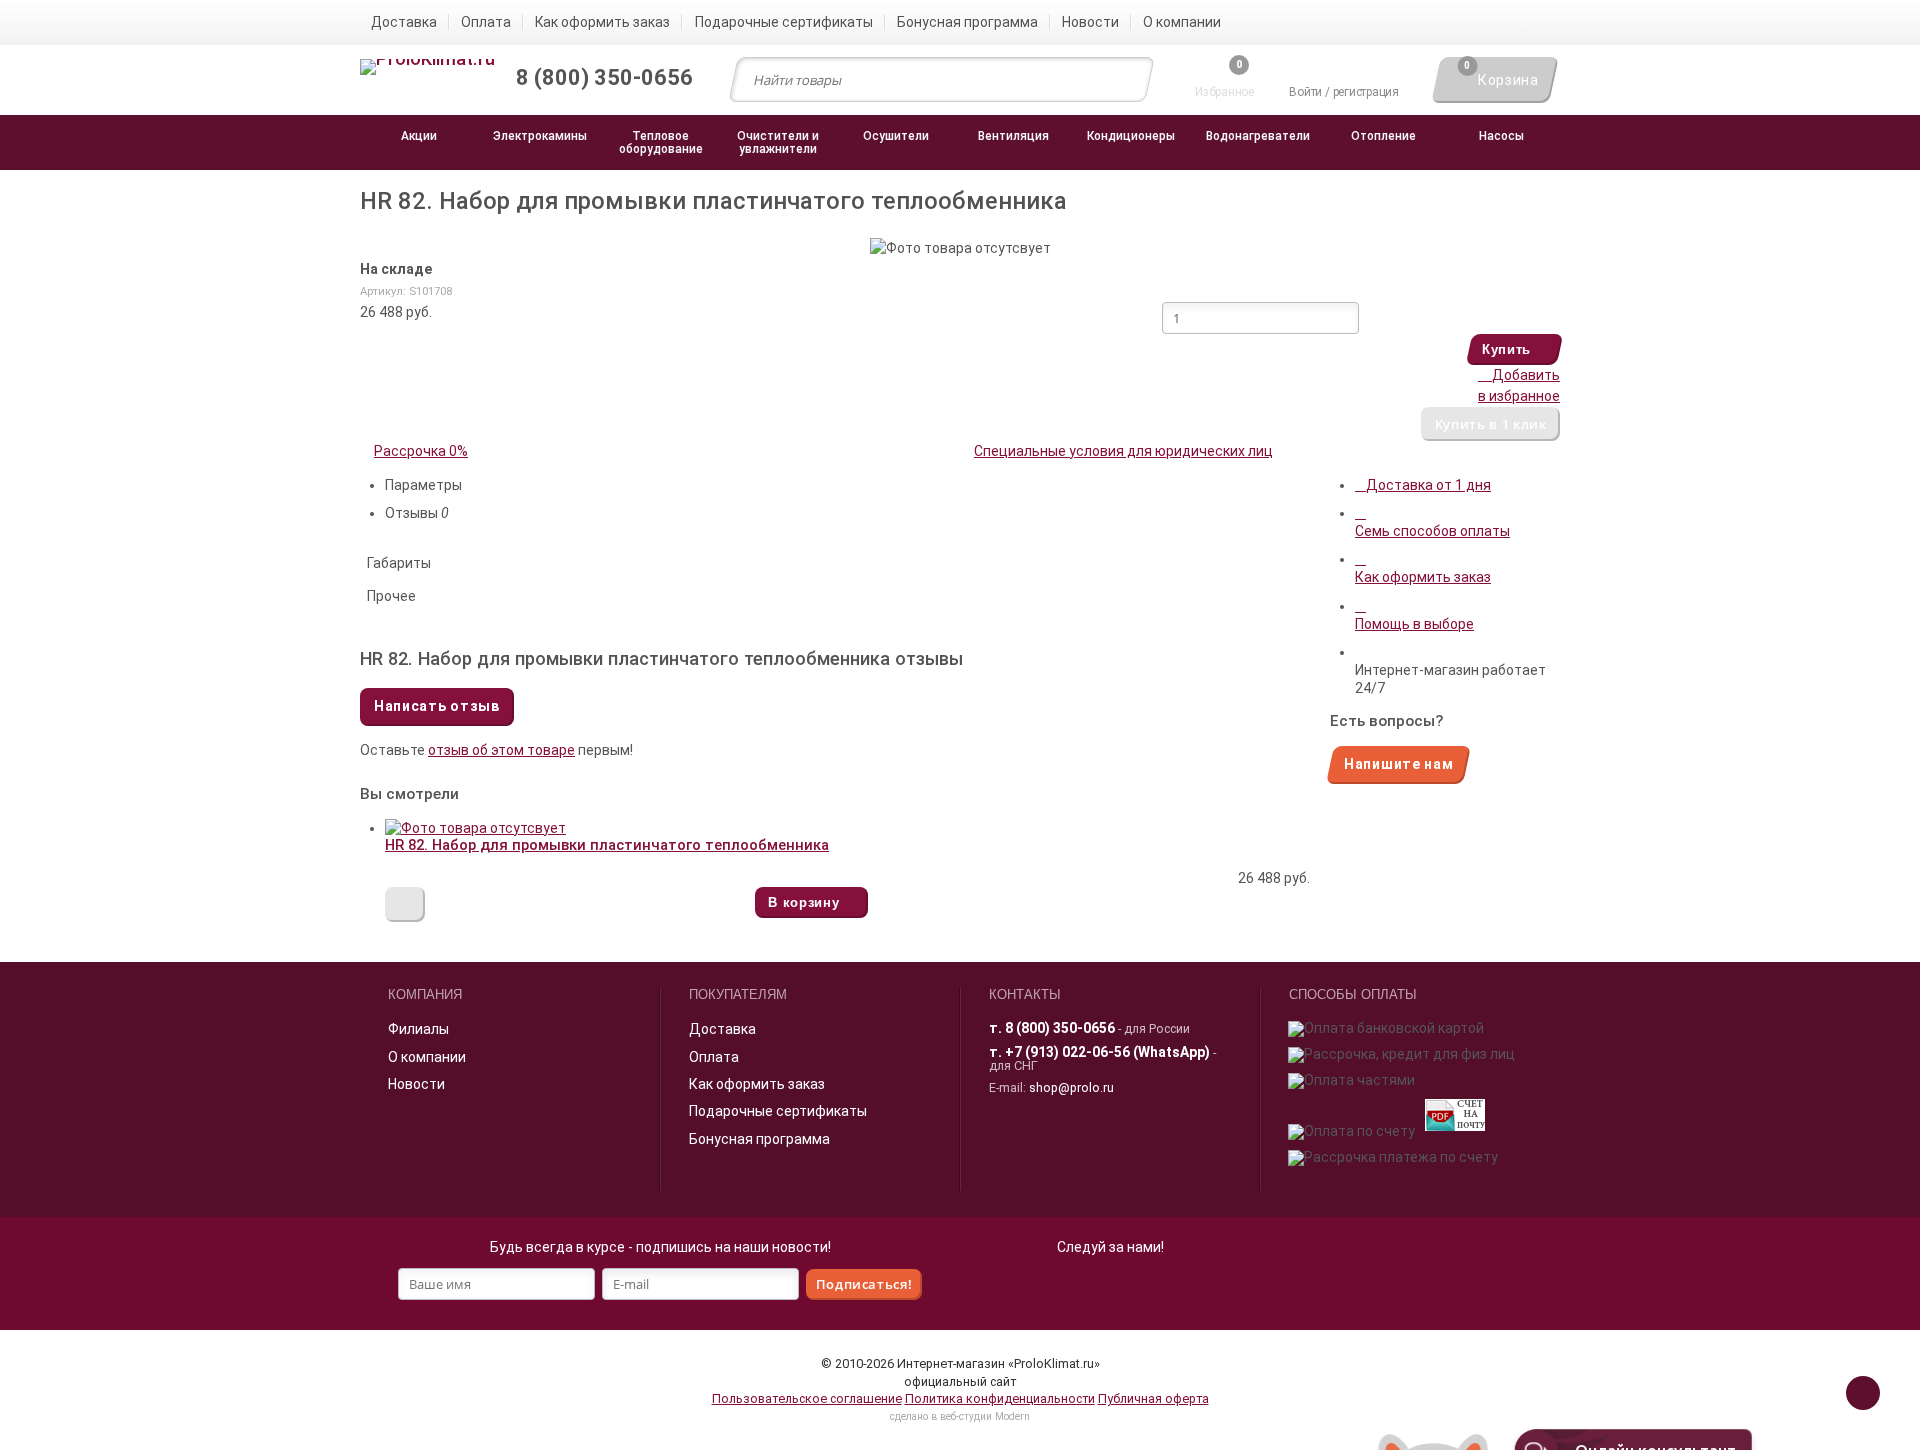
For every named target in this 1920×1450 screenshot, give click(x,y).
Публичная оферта (1153, 1398)
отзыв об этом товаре (501, 750)
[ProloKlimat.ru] (427, 68)
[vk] (1132, 1288)
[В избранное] (405, 904)
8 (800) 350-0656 (1060, 1028)
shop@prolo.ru (1071, 1087)
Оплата (714, 1057)
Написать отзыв (437, 706)
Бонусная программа (759, 1139)
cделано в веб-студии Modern (960, 1416)
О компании (427, 1057)
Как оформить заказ (757, 1084)
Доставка (722, 1029)
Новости (416, 1084)
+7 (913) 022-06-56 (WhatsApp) (1107, 1052)
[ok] (1088, 1288)
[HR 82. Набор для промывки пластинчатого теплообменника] (475, 828)
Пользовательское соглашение (807, 1398)
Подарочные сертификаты (778, 1111)
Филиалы (418, 1029)
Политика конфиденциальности (1000, 1398)
